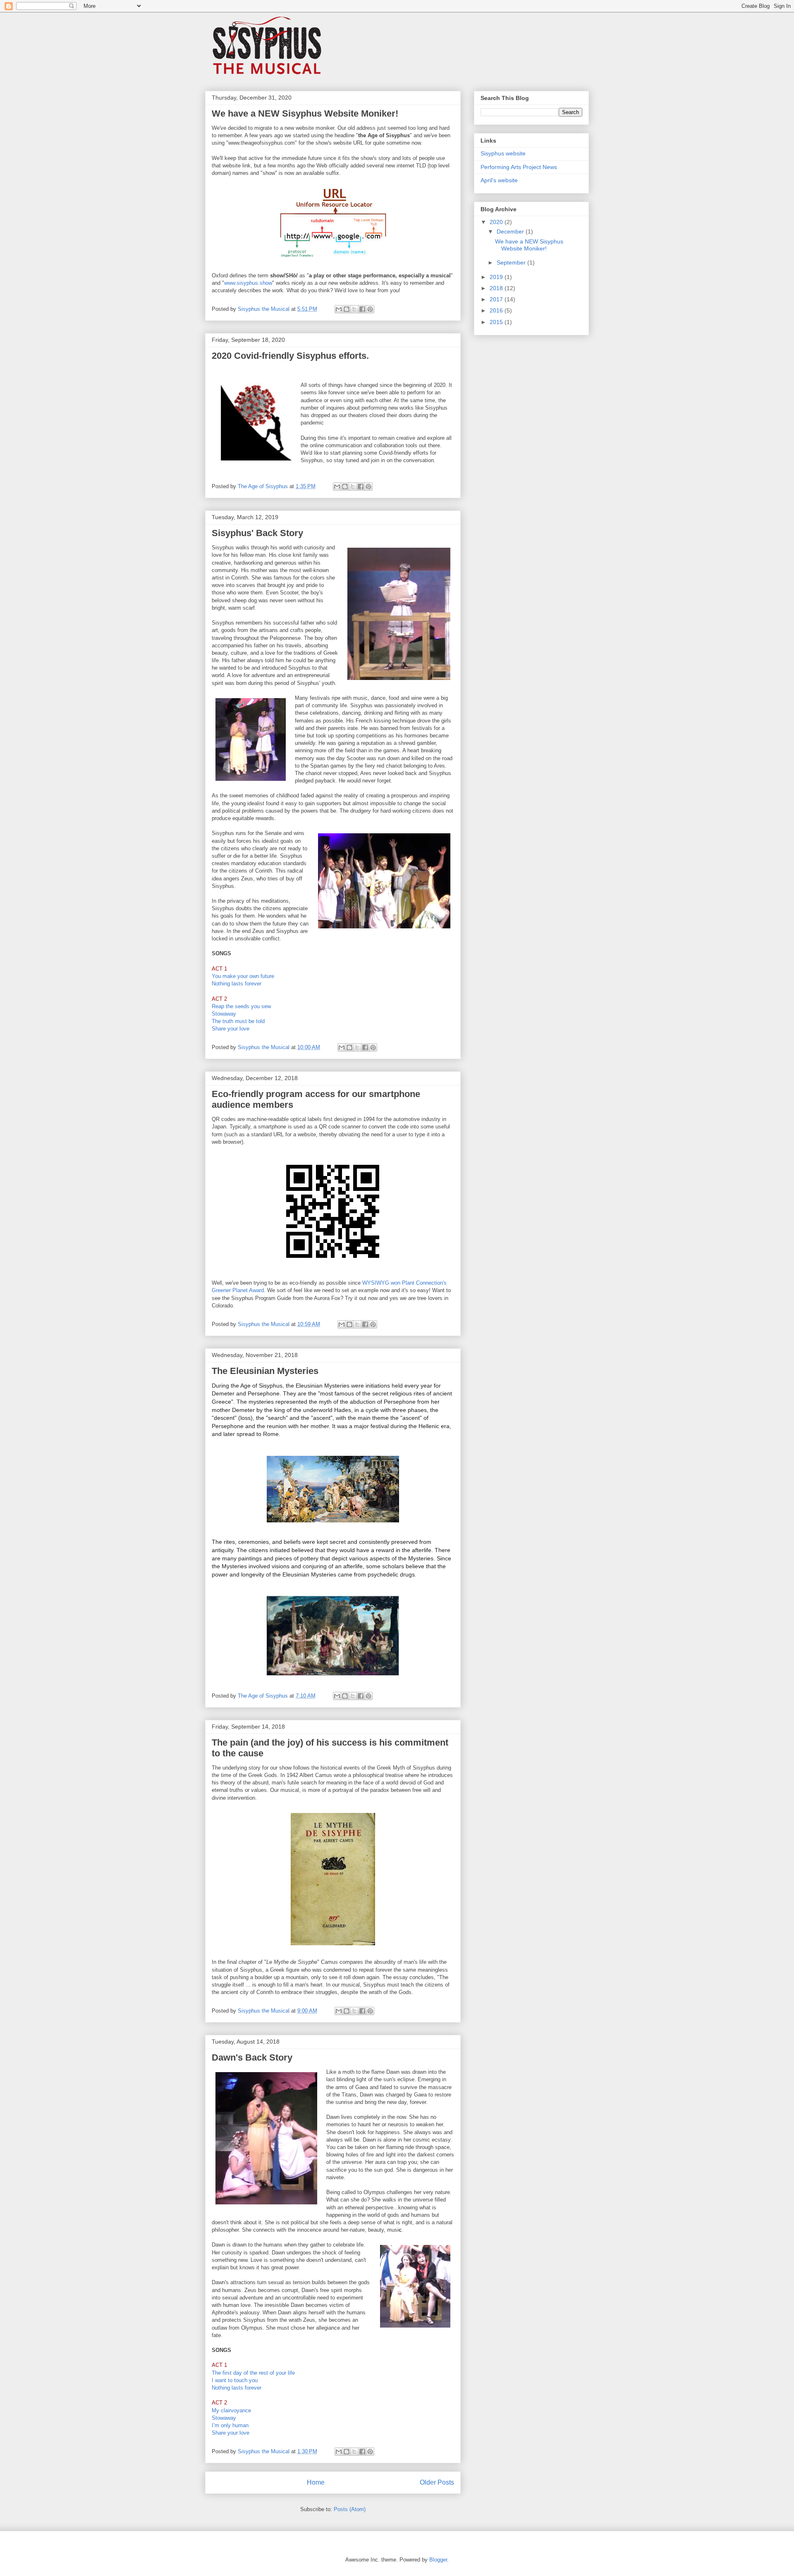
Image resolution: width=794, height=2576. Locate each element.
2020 (497, 222)
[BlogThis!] (347, 309)
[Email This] (339, 309)
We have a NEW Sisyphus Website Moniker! (305, 113)
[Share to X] (354, 309)
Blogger (438, 2560)
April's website (499, 180)
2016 (497, 310)
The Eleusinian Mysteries (265, 1371)
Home (316, 2482)
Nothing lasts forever (237, 984)
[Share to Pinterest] (370, 309)
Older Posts (437, 2482)
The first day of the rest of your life (253, 2373)
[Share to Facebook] (362, 309)
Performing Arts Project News (519, 167)
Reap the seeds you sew (241, 1006)
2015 (497, 322)
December (511, 231)
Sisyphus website (503, 153)
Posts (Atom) (350, 2509)
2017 (497, 299)
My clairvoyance (231, 2410)
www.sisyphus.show (248, 283)
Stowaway (224, 1014)
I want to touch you (235, 2380)
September (512, 262)
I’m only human (230, 2425)
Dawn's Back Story (252, 2057)
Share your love (231, 1029)
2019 (497, 277)
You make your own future (243, 976)
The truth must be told (238, 1021)
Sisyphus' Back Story (257, 533)
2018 (497, 288)
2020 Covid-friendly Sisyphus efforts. (290, 356)
